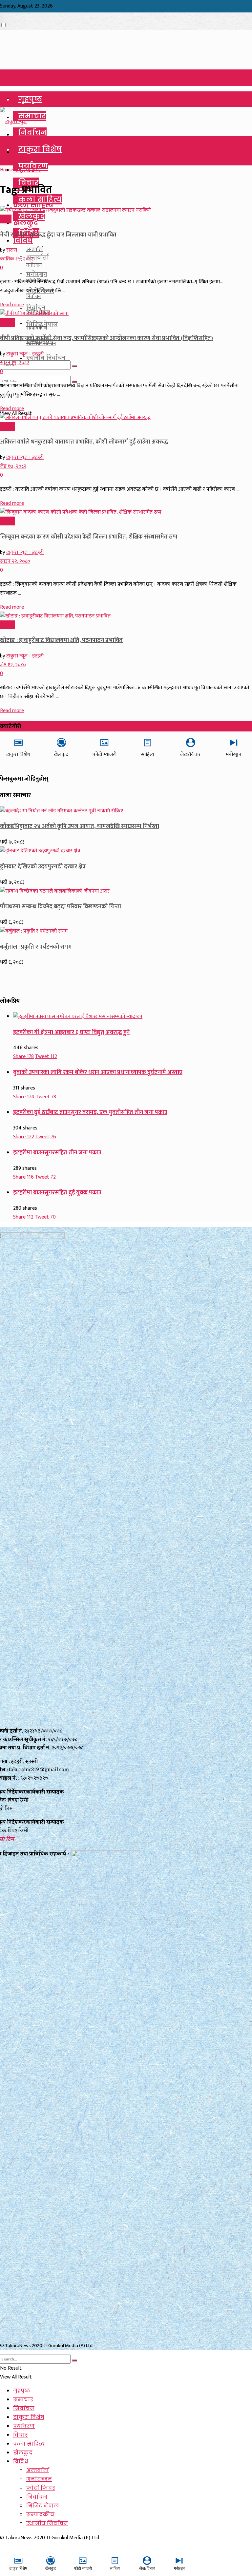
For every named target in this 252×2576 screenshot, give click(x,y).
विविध (23, 240)
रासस (12, 250)
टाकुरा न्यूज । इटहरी (25, 354)
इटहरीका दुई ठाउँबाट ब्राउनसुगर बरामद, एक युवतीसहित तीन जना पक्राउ (90, 1112)
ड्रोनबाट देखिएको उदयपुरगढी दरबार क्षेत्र (43, 867)
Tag (19, 170)
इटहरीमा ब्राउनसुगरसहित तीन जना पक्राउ (57, 1153)
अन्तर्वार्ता (35, 249)
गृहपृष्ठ (30, 99)
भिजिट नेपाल (42, 2506)
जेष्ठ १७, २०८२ (13, 466)
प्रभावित (31, 170)
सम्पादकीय (37, 328)
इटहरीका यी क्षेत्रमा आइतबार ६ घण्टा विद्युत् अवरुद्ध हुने (71, 1032)
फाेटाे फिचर (41, 2488)
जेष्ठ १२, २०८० (13, 665)
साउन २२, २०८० (15, 561)
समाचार (32, 116)
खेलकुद (31, 216)
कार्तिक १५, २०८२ (17, 259)
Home (7, 170)
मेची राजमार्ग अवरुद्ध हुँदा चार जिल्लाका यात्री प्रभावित (58, 235)
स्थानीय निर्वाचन (41, 344)
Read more (12, 305)
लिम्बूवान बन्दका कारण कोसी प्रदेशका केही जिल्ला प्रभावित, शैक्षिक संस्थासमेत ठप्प (89, 537)
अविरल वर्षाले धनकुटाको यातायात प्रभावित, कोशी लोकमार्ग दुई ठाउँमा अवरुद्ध (84, 442)
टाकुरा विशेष (40, 149)
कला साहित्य (40, 199)
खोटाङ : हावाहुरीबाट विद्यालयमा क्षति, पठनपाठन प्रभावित (61, 640)
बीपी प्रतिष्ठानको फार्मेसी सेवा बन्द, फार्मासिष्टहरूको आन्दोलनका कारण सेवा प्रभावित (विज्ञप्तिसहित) (106, 338)
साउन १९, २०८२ (15, 363)
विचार (21, 2435)
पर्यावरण (24, 2426)
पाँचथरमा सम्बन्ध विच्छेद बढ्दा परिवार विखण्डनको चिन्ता (61, 907)
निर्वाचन (32, 133)
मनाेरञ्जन (34, 265)
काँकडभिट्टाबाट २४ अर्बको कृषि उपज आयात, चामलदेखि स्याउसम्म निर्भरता (80, 826)
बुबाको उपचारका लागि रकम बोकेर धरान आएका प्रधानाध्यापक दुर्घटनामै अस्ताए (98, 1072)
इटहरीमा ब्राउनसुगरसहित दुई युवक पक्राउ (57, 1193)
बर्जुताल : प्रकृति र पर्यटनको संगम (36, 947)
